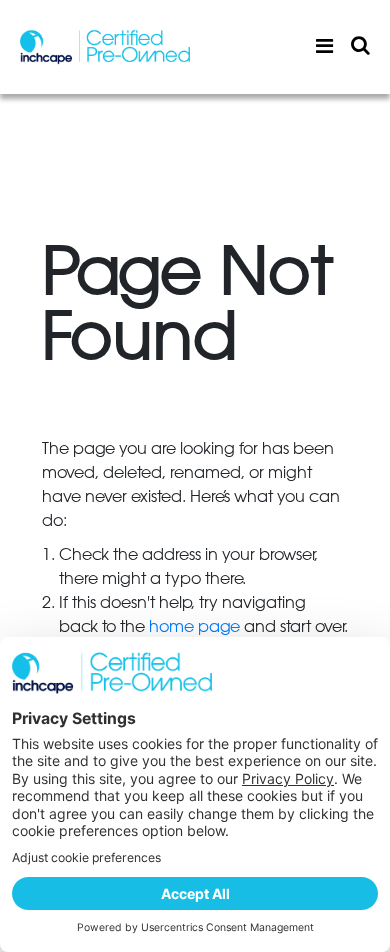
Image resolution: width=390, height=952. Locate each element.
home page (194, 627)
